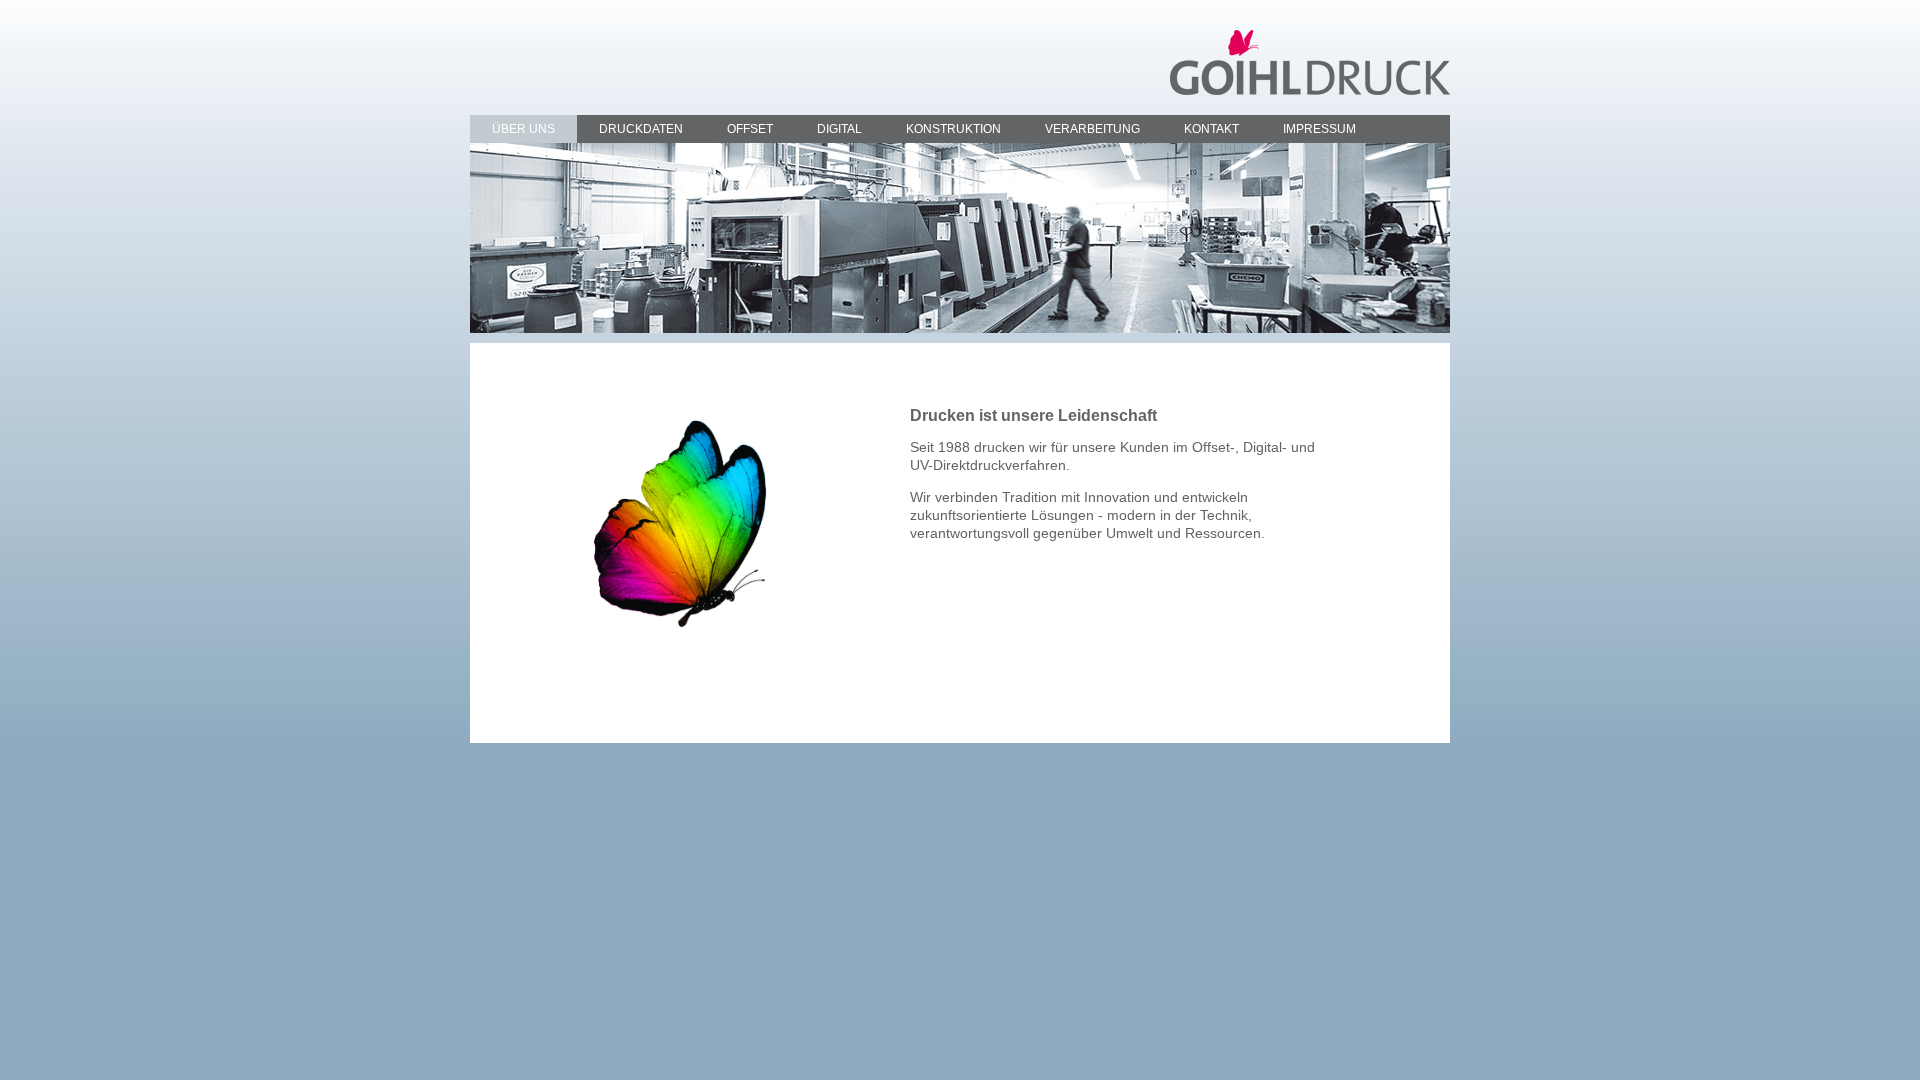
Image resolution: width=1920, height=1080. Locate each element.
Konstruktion (953, 129)
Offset (750, 129)
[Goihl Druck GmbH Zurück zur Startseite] (1310, 61)
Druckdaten (641, 129)
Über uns (523, 129)
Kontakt (1211, 129)
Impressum (1319, 129)
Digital (839, 129)
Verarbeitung (1092, 129)
